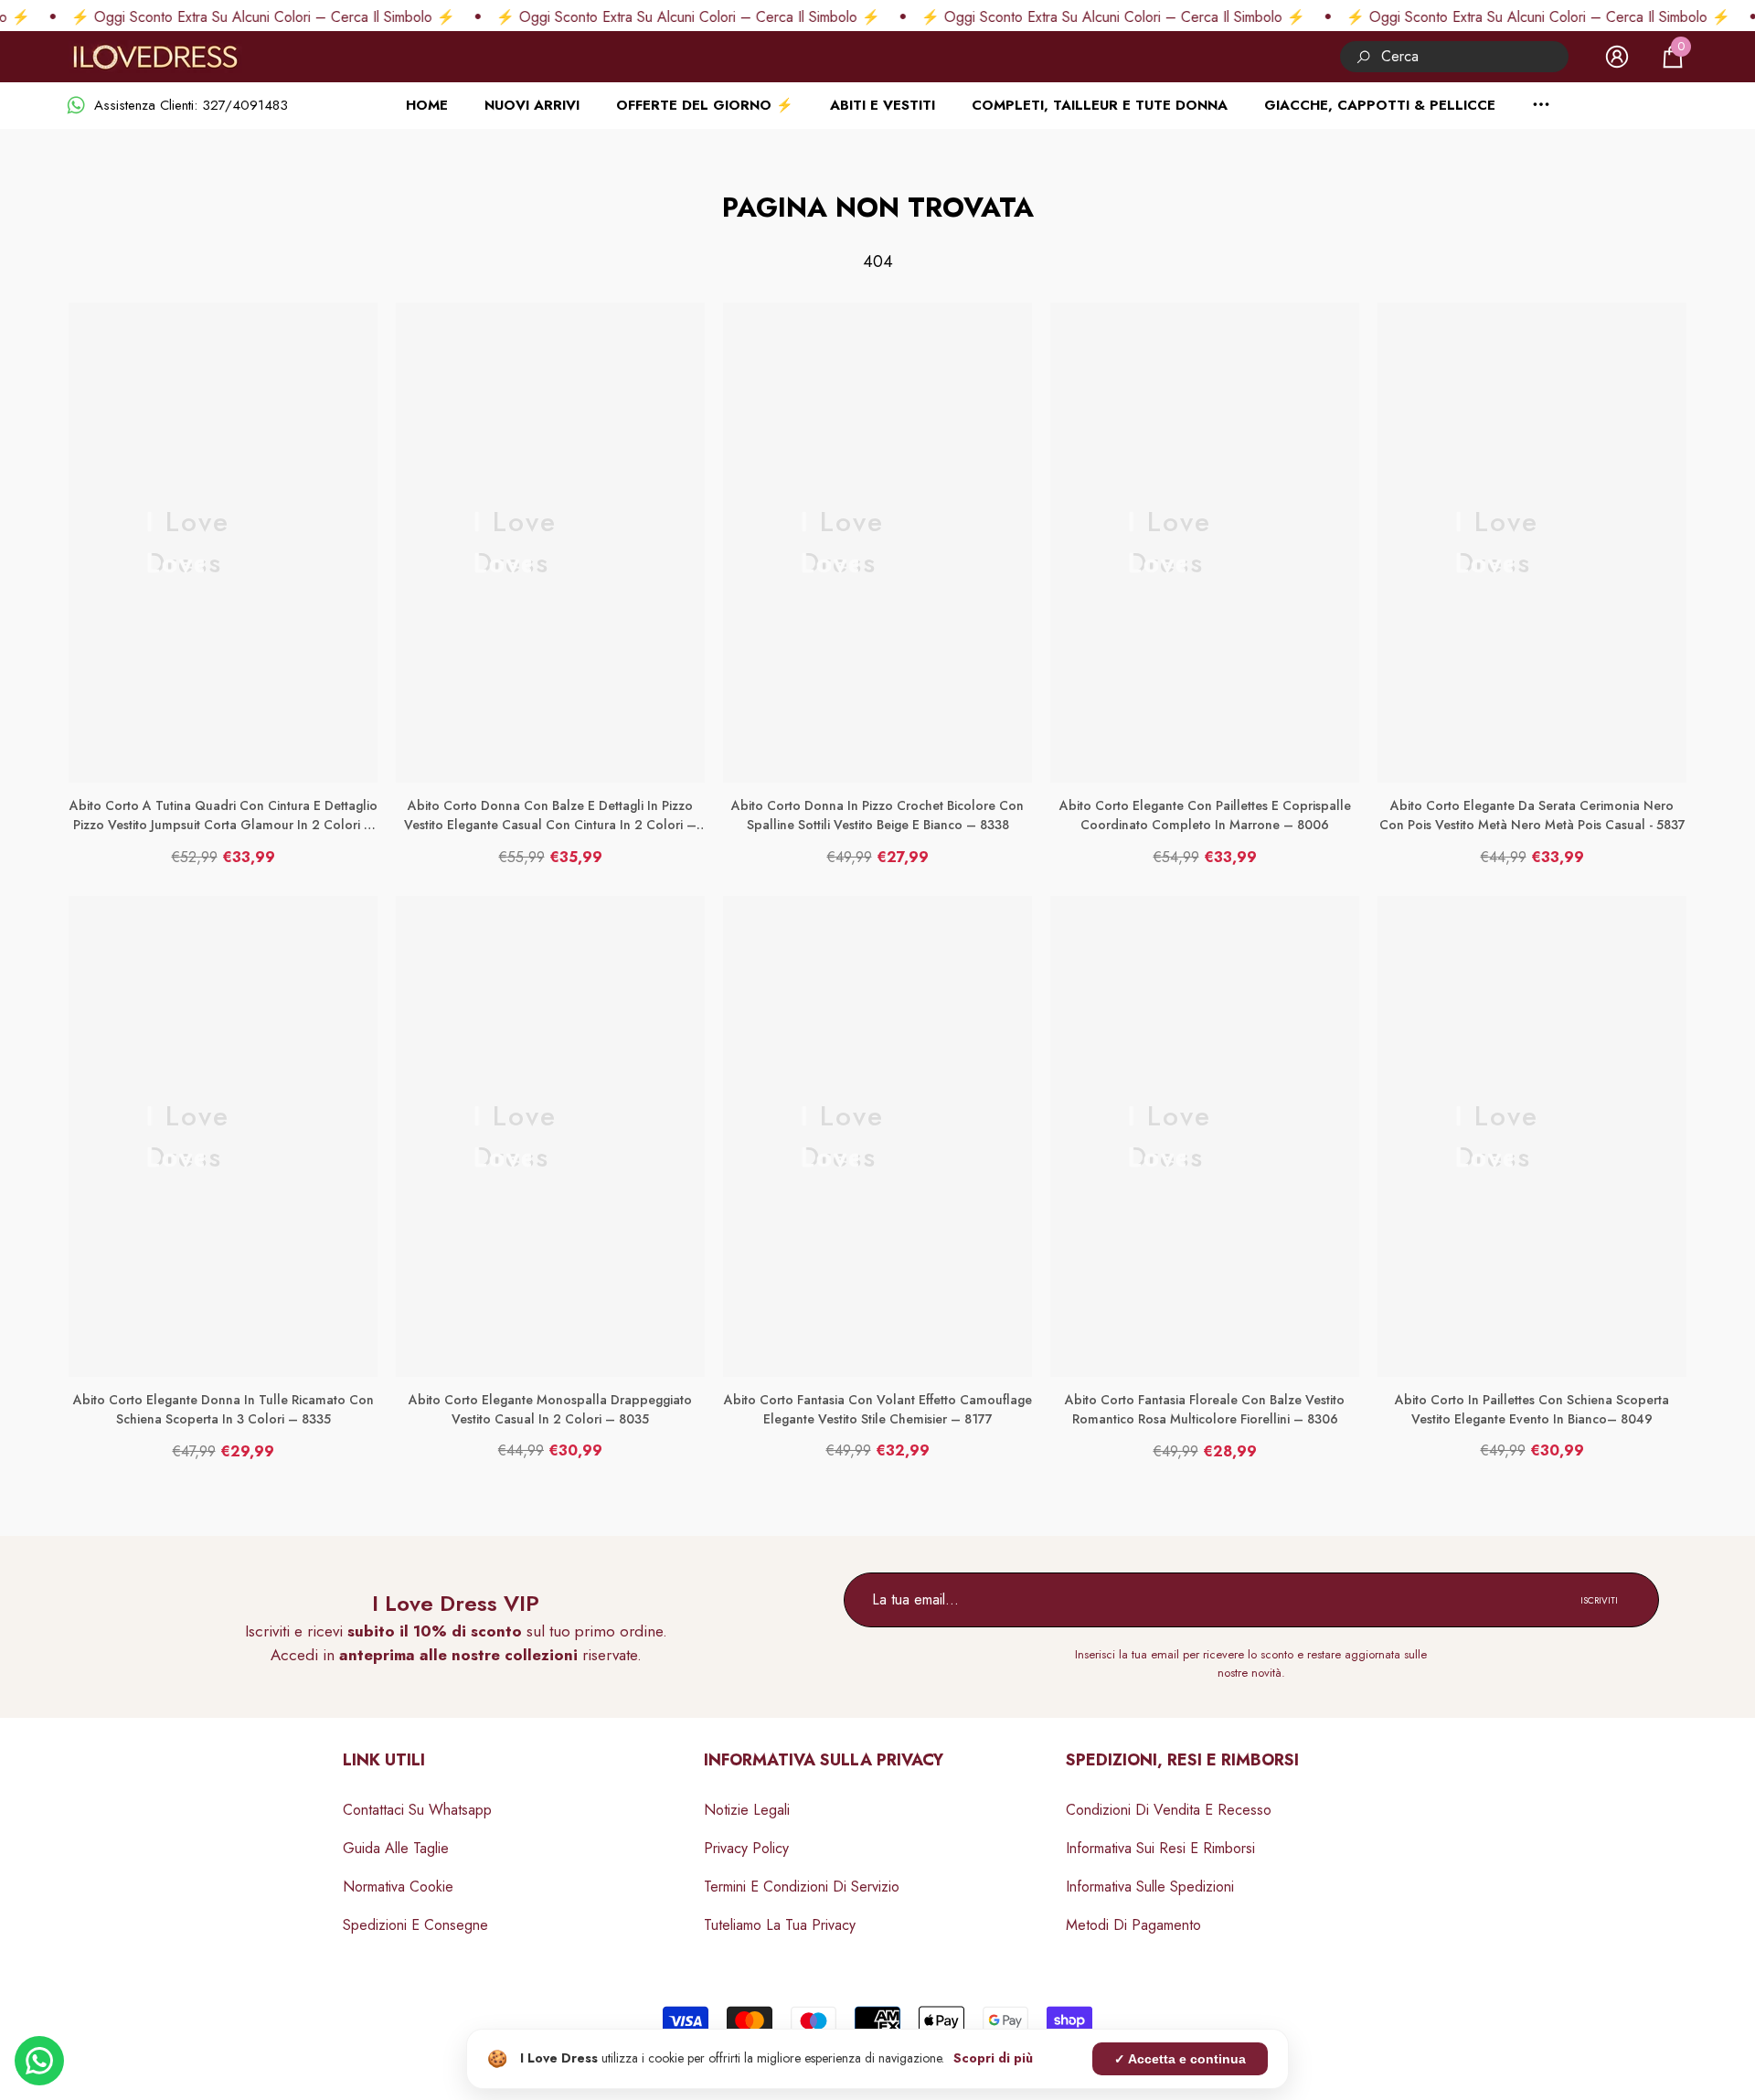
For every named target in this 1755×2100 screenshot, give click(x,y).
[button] (1673, 57)
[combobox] (1475, 56)
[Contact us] (39, 2061)
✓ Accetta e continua (1180, 2059)
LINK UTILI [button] (384, 1760)
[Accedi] (1617, 57)
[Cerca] (1454, 56)
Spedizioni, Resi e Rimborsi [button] (1182, 1760)
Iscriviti (1599, 1600)
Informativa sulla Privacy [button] (824, 1760)
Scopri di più (993, 2058)
